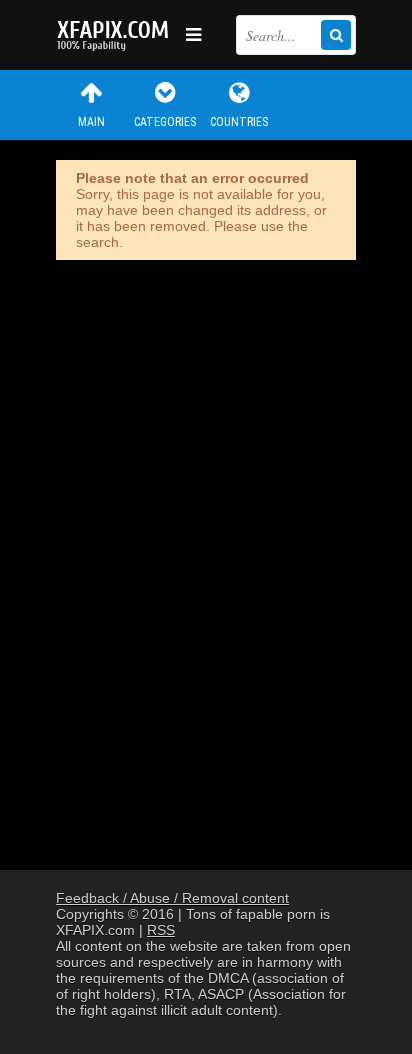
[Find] (336, 35)
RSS (161, 930)
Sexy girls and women (116, 35)
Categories (165, 122)
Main (91, 122)
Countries (239, 122)
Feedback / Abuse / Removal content (172, 898)
